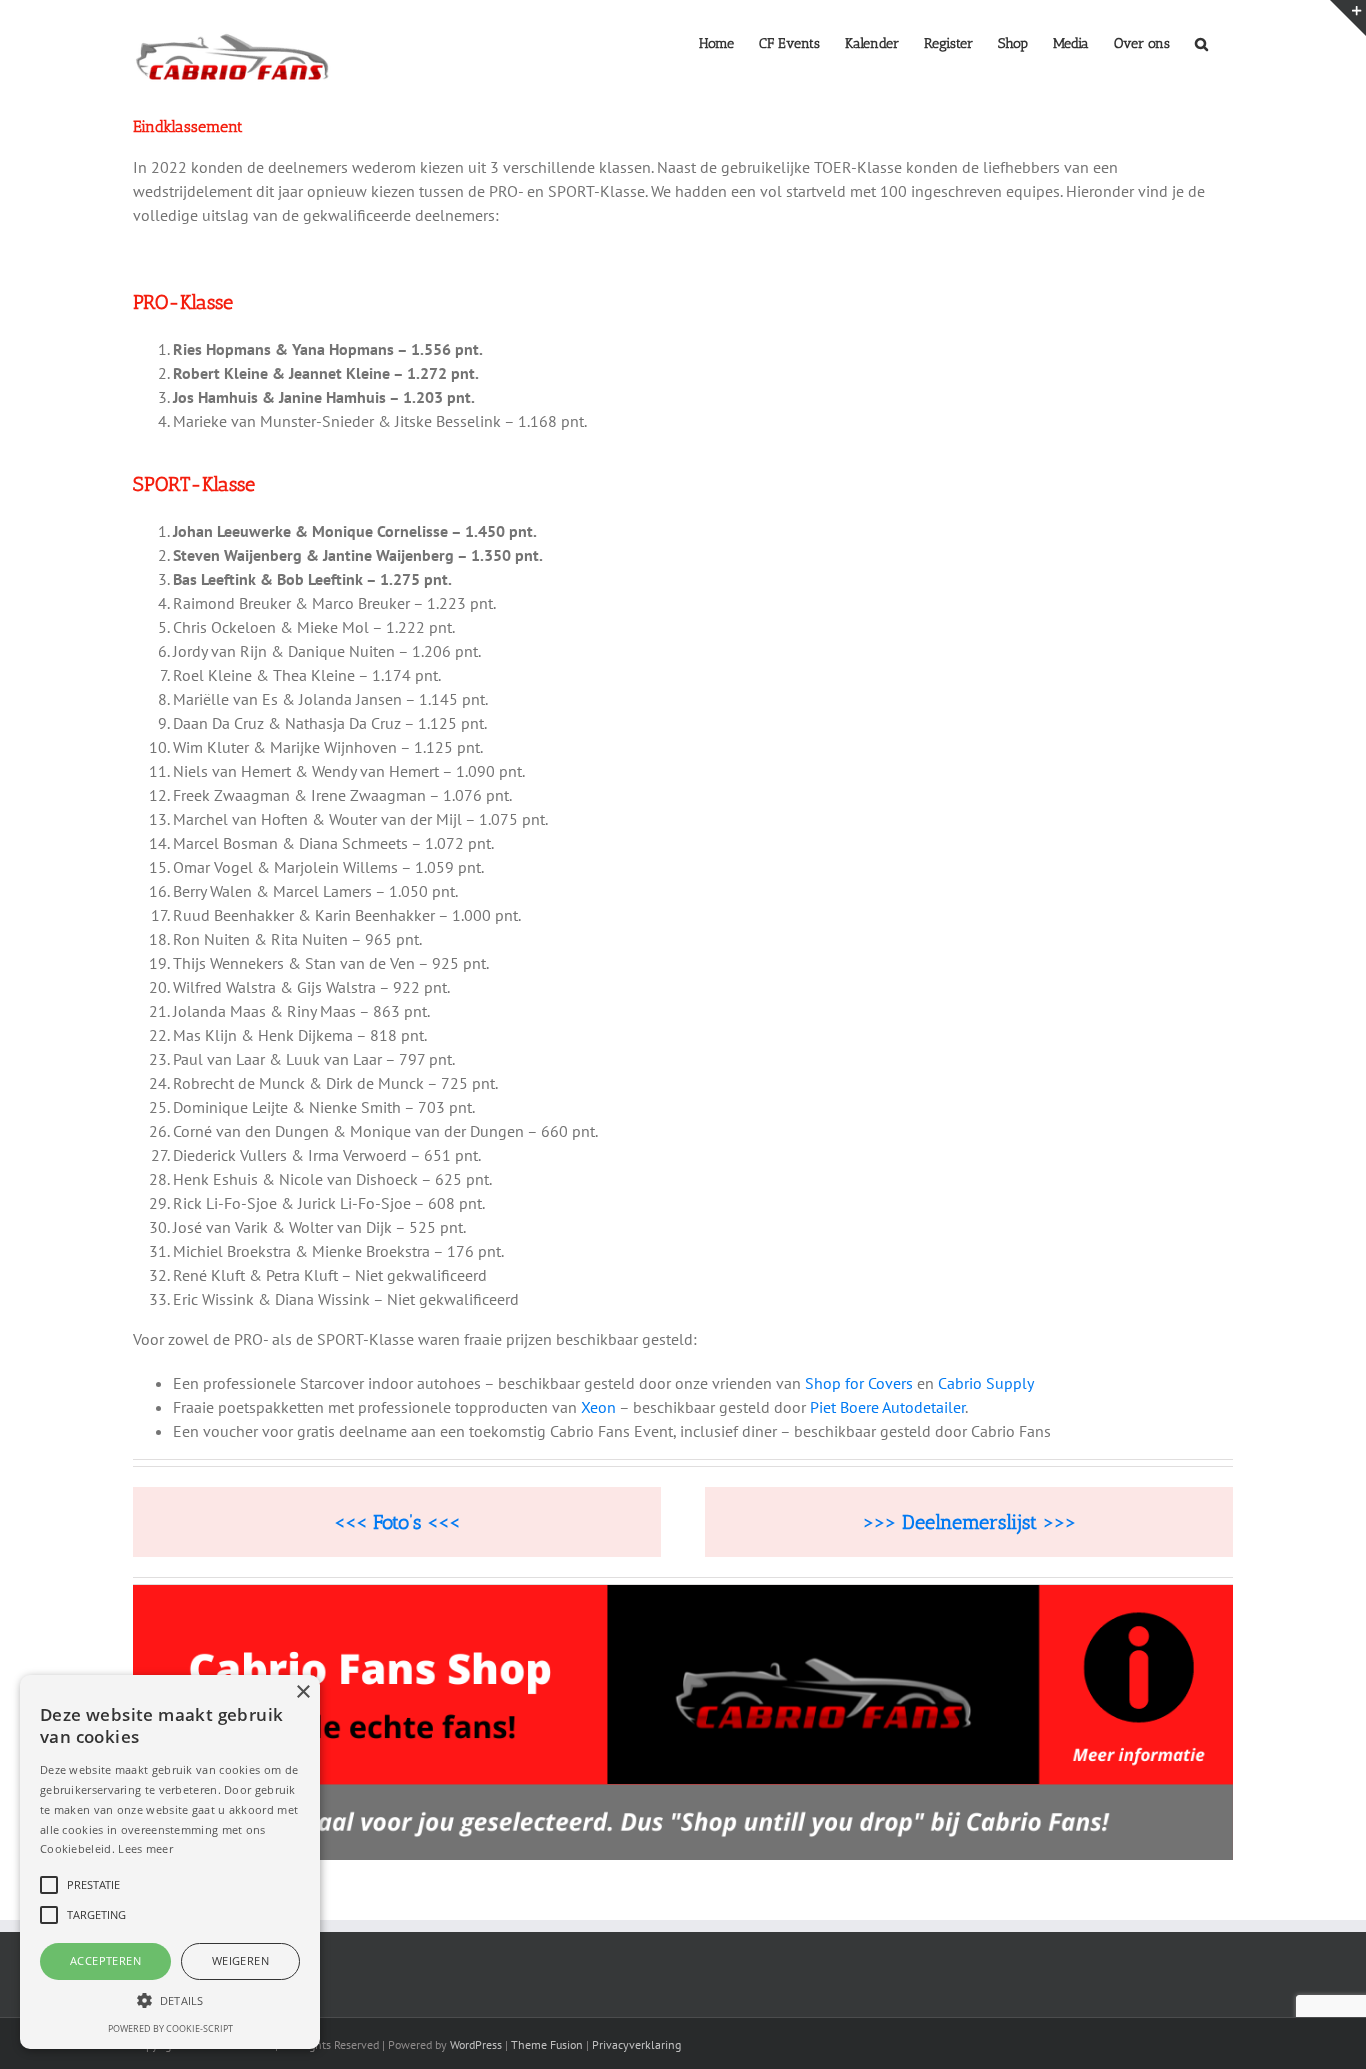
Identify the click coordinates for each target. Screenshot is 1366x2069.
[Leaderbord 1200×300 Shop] (683, 1593)
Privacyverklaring (636, 2044)
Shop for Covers (859, 1383)
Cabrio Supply (987, 1383)
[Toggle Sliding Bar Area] (1348, 18)
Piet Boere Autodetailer (887, 1407)
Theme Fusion (547, 2044)
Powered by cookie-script (170, 2028)
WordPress (476, 2044)
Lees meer (145, 1848)
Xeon (598, 1407)
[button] (1201, 42)
